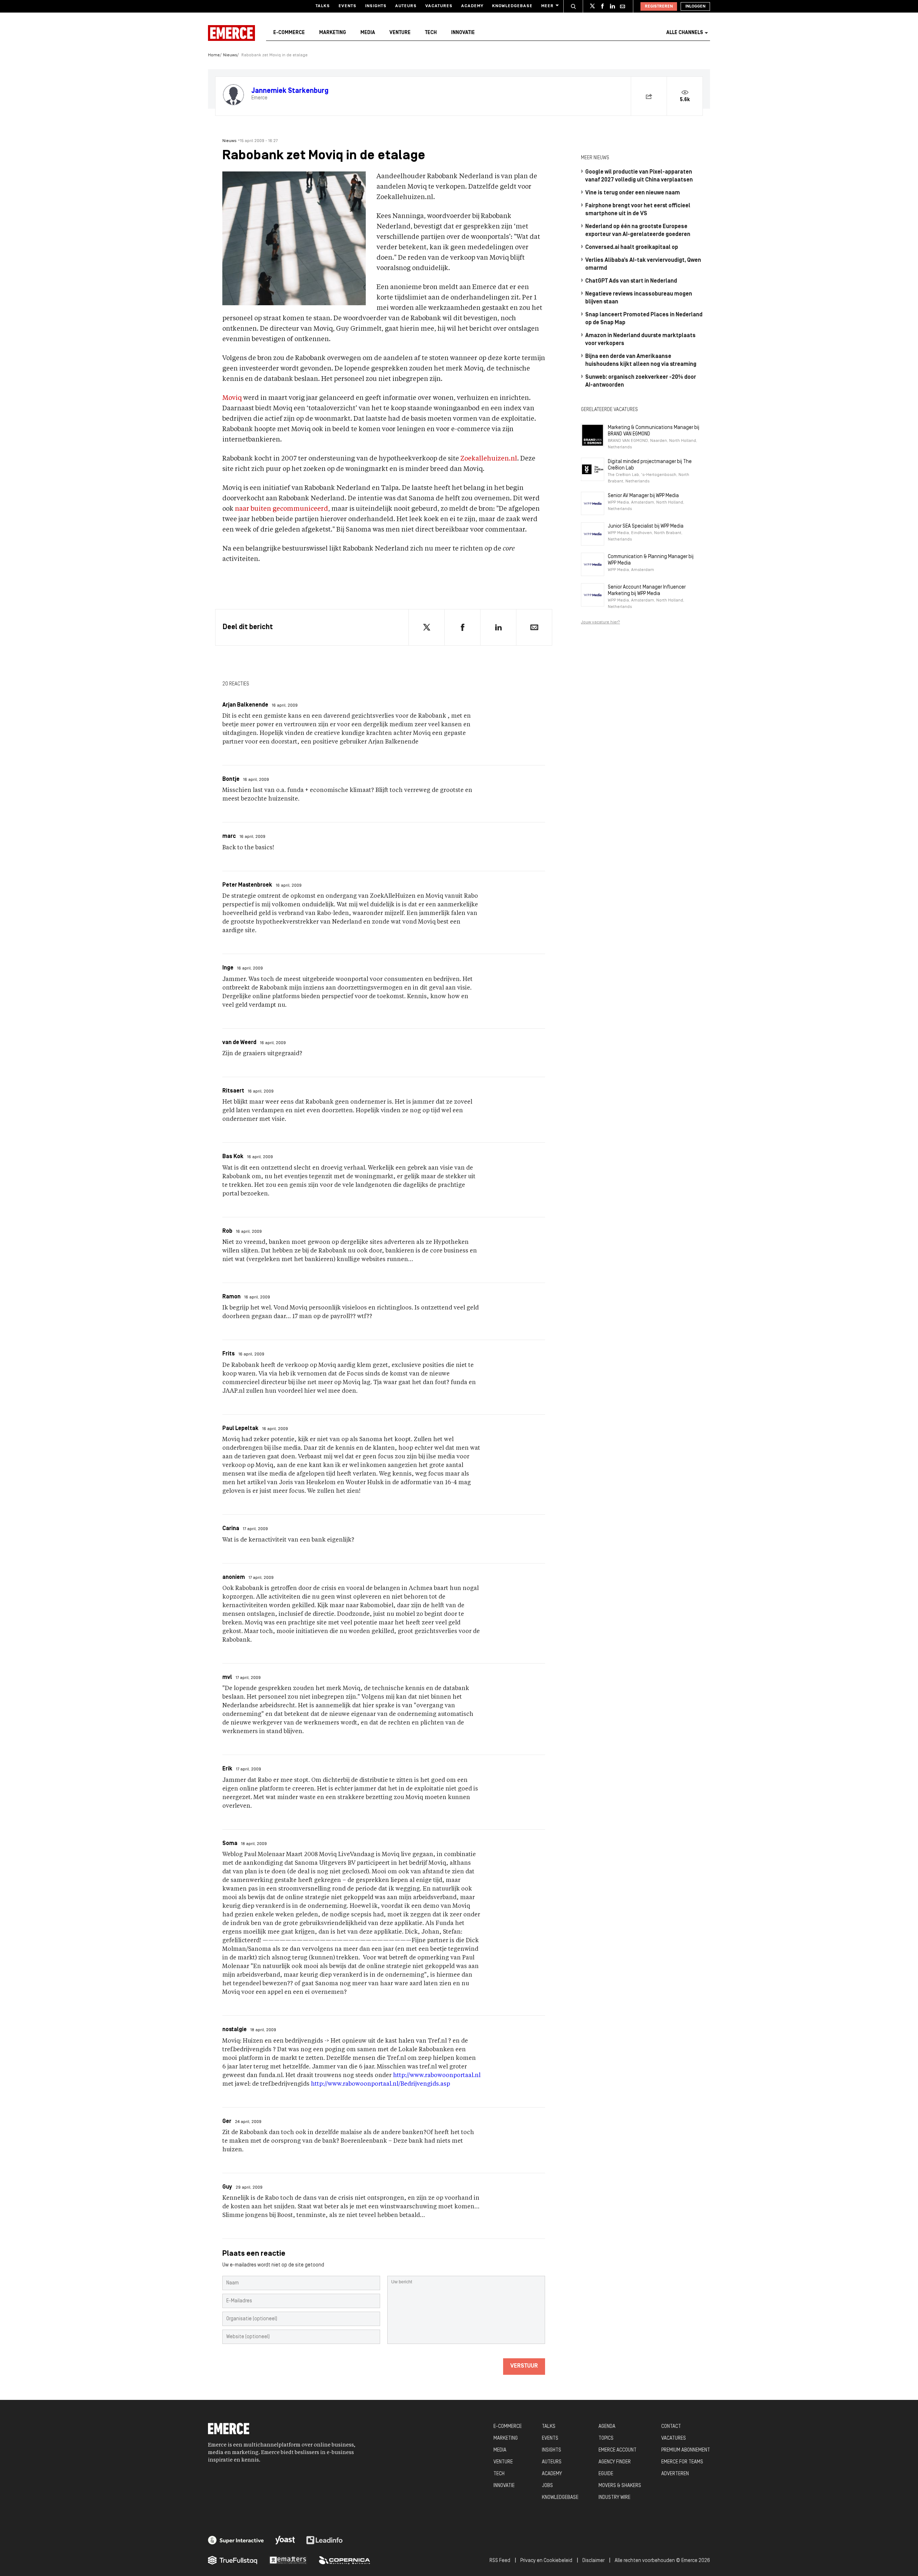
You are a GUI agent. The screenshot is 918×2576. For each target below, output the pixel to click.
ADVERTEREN (675, 2474)
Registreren (659, 6)
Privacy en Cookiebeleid (546, 2561)
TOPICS (606, 2438)
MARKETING (506, 2438)
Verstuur (524, 2366)
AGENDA (607, 2427)
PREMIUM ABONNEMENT (686, 2450)
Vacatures (439, 6)
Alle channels (685, 33)
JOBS (547, 2486)
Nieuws (230, 55)
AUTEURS (552, 2462)
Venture (400, 33)
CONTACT (671, 2427)
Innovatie (463, 33)
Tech (431, 33)
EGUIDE (606, 2474)
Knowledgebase (512, 6)
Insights (376, 6)
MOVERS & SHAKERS (620, 2486)
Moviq (232, 398)
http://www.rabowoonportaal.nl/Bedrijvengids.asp (380, 2084)
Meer (547, 6)
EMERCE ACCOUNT (617, 2450)
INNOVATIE (504, 2486)
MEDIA (500, 2450)
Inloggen (695, 6)
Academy (472, 6)
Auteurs (406, 6)
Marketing (333, 33)
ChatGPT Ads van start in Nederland (631, 281)
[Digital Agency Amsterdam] (236, 2540)
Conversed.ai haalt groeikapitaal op (632, 247)
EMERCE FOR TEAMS (682, 2462)
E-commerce (289, 33)
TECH (499, 2474)
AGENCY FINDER (615, 2462)
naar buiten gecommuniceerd (281, 509)
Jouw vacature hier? (600, 622)
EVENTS (550, 2438)
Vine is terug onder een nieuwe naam (633, 193)
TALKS (549, 2427)
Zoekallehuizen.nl (489, 459)
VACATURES (674, 2438)
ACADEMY (552, 2474)
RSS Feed (500, 2561)
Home (214, 55)
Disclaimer (593, 2561)
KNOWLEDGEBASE (560, 2498)
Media (368, 33)
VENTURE (503, 2462)
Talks (323, 6)
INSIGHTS (552, 2450)
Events (347, 6)
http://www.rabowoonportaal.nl (437, 2076)
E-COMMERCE (508, 2427)
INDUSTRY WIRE (614, 2498)
